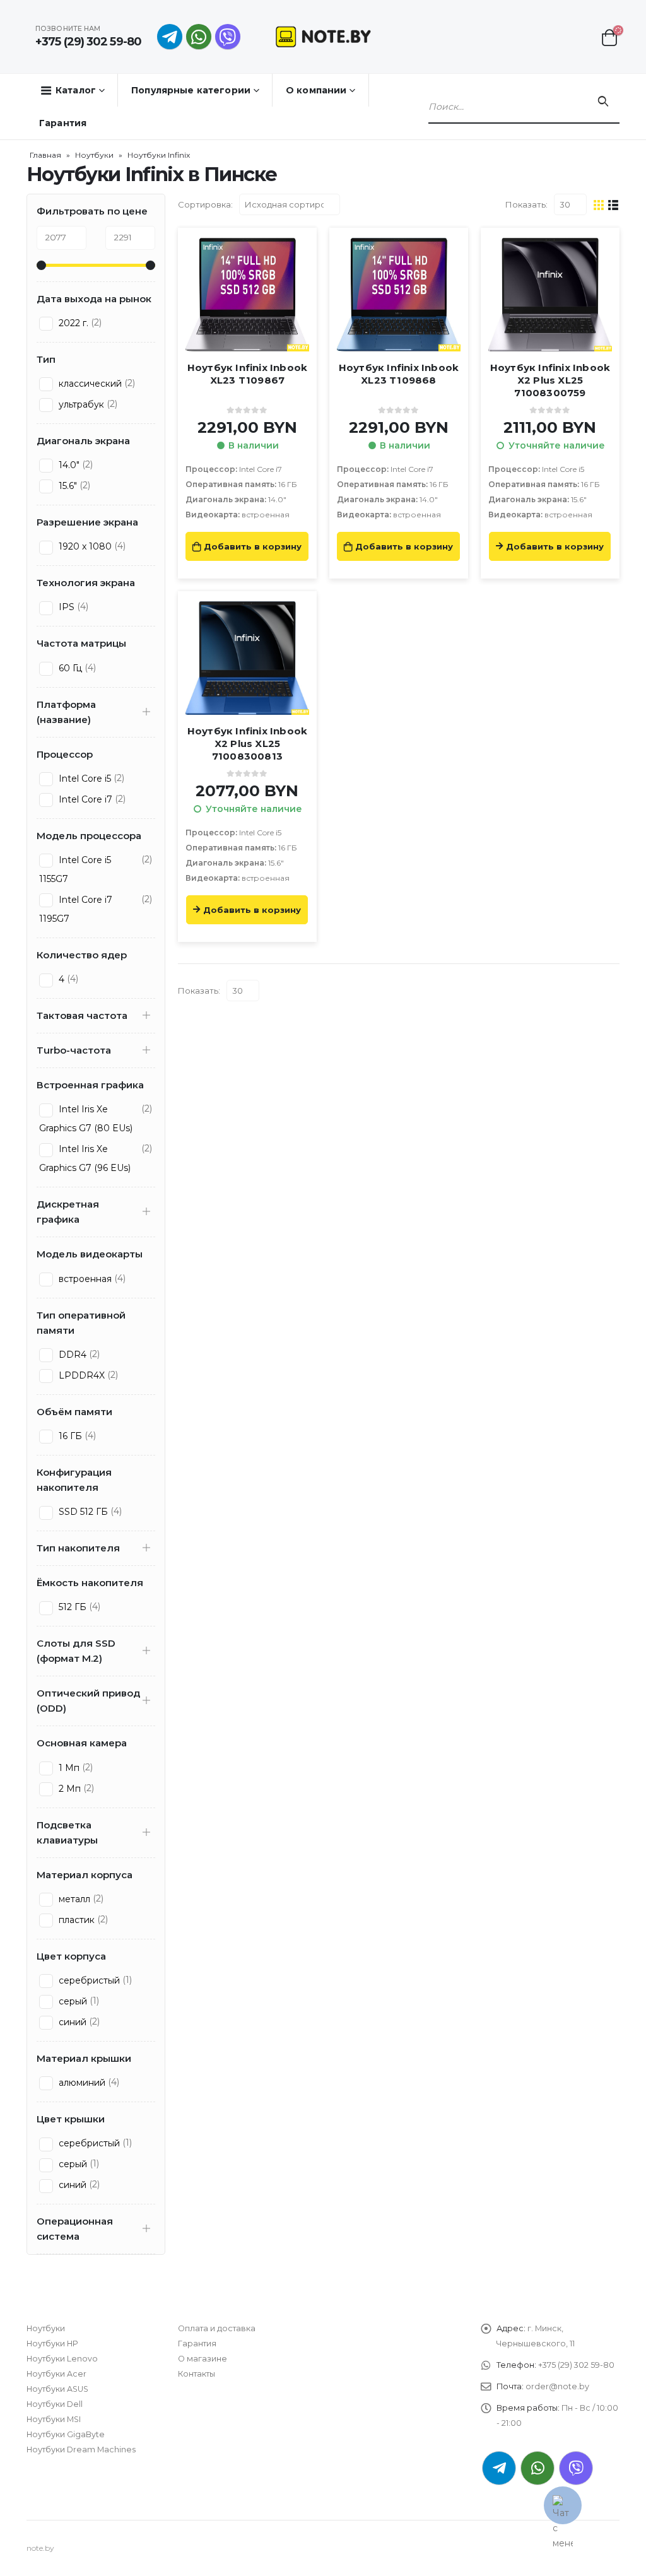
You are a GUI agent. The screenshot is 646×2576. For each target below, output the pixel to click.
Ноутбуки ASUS (57, 2389)
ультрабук (80, 404)
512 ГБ (71, 1607)
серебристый (88, 1980)
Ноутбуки (94, 155)
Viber (576, 2468)
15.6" (67, 486)
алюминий (81, 2083)
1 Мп (68, 1768)
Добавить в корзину (253, 546)
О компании (316, 90)
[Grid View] (599, 204)
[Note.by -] (323, 36)
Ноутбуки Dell (55, 2404)
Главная (45, 155)
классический (89, 384)
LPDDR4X (80, 1375)
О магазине (203, 2359)
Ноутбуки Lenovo (62, 2359)
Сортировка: (205, 204)
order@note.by (557, 2386)
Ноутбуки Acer (56, 2374)
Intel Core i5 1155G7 (75, 869)
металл (73, 1899)
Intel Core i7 (84, 799)
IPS (65, 607)
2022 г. (72, 323)
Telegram (499, 2468)
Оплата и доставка (217, 2328)
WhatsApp (199, 37)
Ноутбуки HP (52, 2344)
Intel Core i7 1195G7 (76, 909)
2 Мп (68, 1789)
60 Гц (69, 668)
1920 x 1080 (84, 546)
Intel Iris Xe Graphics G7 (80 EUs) (86, 1119)
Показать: (526, 204)
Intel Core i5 (84, 779)
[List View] (614, 204)
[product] (247, 295)
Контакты (197, 2374)
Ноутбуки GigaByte (66, 2434)
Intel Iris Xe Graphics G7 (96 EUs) (85, 1158)
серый (72, 2001)
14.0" (68, 465)
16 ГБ (69, 1436)
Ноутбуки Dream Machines (81, 2450)
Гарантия (63, 123)
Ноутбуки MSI (54, 2419)
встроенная (84, 1279)
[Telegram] (170, 37)
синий (71, 2022)
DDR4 (71, 1355)
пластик (75, 1920)
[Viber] (228, 37)
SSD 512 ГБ (82, 1512)
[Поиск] (603, 102)
